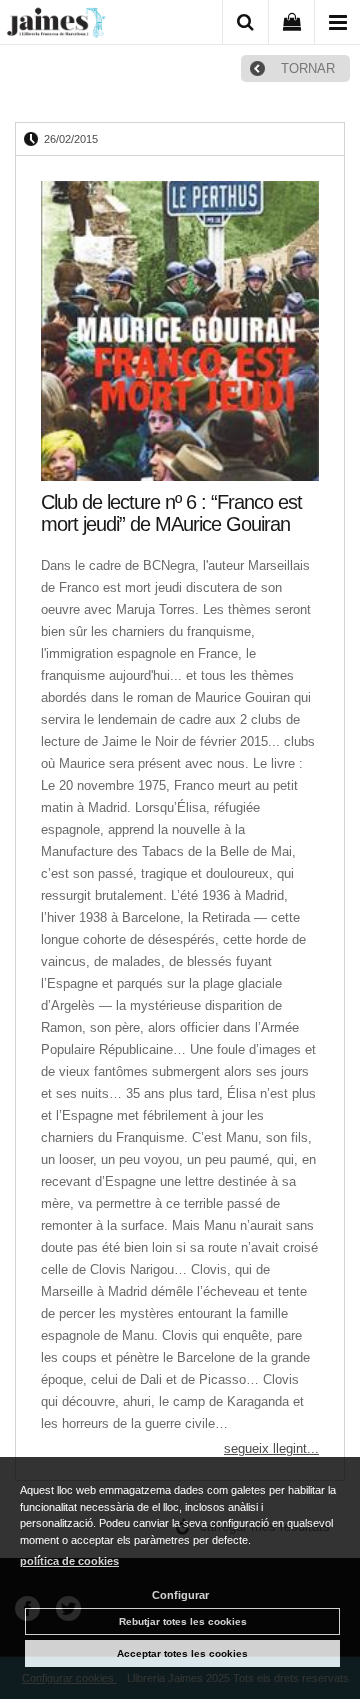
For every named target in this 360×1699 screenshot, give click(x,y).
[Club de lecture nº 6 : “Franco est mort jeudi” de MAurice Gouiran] (180, 331)
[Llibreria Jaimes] (56, 26)
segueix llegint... (271, 1448)
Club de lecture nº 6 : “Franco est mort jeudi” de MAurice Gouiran (171, 513)
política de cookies (69, 1561)
